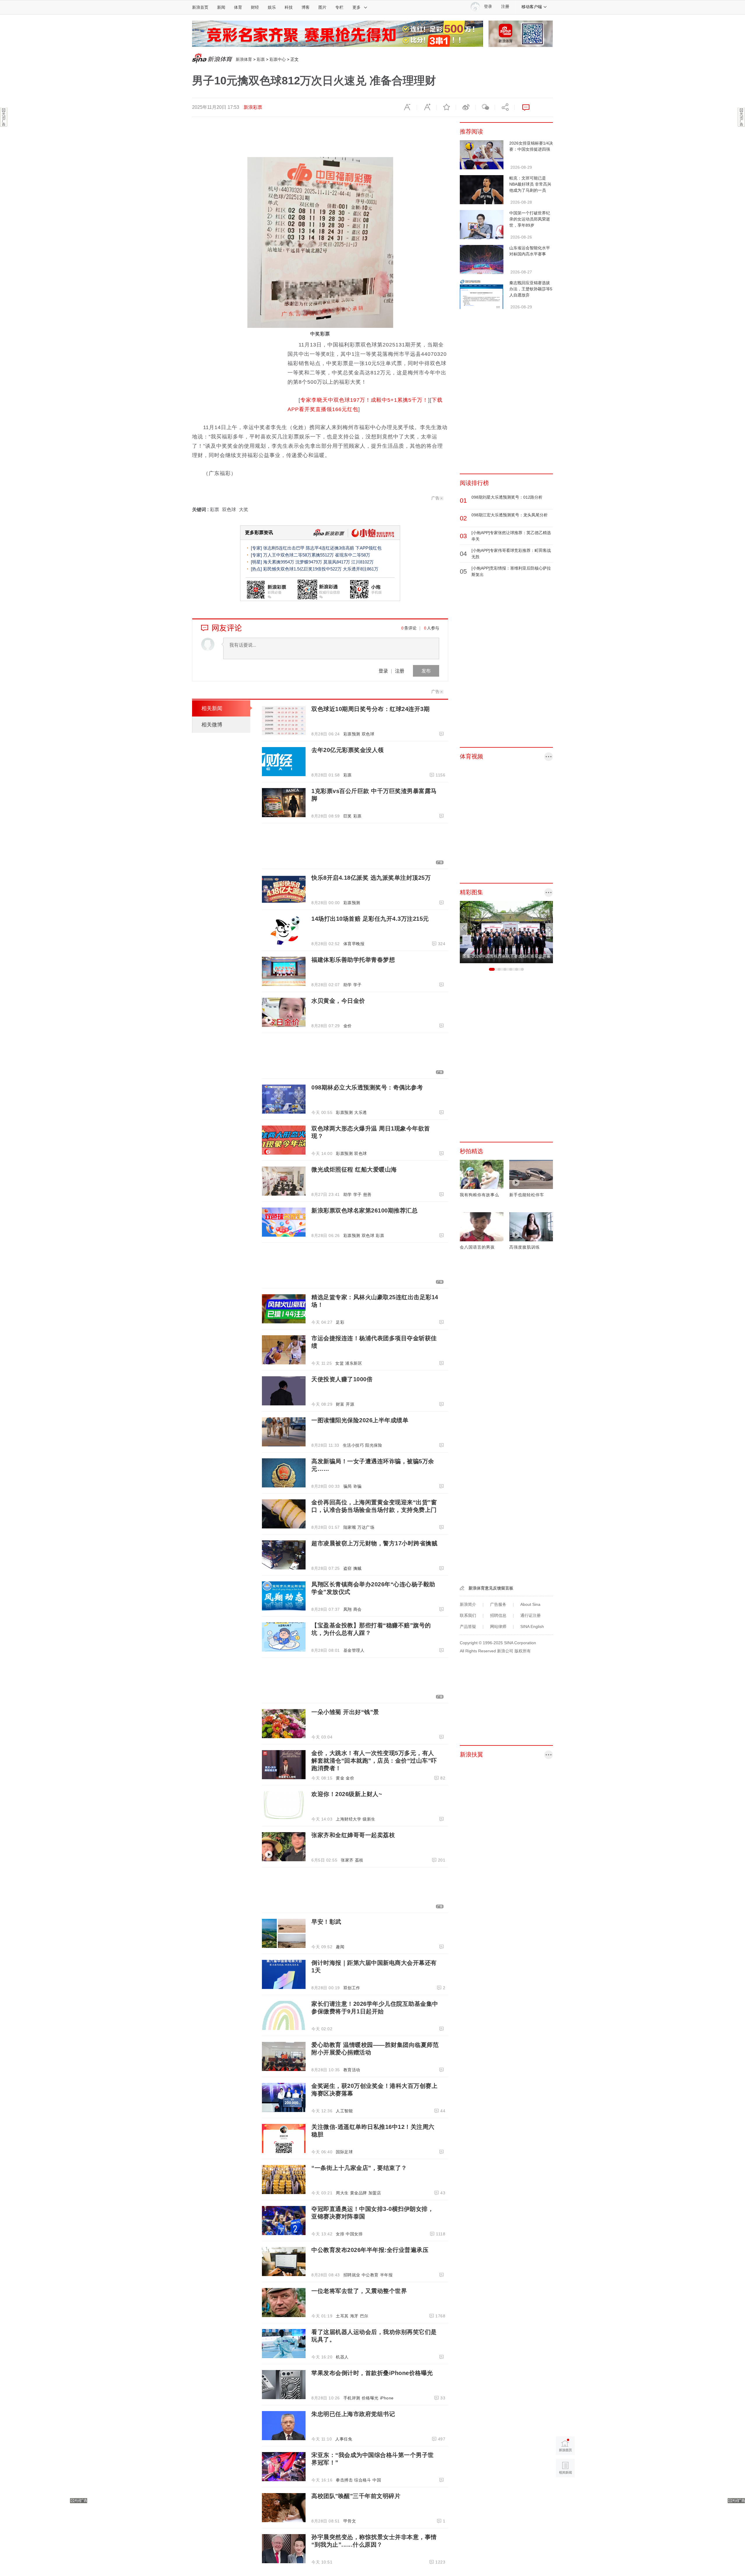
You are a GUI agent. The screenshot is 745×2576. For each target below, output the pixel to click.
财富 (340, 1404)
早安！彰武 (326, 1922)
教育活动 (352, 2070)
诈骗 (358, 1486)
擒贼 (358, 1568)
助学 (348, 985)
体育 (238, 7)
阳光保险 (374, 1445)
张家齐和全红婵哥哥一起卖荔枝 (353, 1835)
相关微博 (212, 725)
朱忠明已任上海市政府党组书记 (353, 2414)
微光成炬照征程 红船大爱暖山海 (354, 1169)
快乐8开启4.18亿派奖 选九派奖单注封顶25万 (371, 878)
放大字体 (427, 107)
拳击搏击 (344, 2480)
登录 (383, 671)
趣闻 (340, 1947)
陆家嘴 (350, 1527)
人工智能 (344, 2111)
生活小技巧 (353, 1445)
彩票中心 (278, 59)
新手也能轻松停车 (527, 1195)
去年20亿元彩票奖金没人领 (348, 750)
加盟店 (375, 2193)
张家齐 (347, 1860)
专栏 (339, 7)
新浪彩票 (253, 107)
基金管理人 (354, 1650)
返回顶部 (565, 2490)
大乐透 (361, 1112)
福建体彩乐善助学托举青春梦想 (353, 960)
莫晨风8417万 (337, 562)
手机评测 (352, 2398)
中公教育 (370, 2275)
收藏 (446, 107)
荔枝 (359, 1860)
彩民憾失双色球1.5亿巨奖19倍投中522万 (302, 569)
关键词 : (201, 510)
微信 (485, 107)
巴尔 (364, 2316)
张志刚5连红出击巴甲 (284, 548)
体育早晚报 (354, 944)
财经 (255, 7)
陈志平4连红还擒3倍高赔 (330, 548)
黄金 (340, 1778)
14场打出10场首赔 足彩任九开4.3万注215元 (370, 919)
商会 (358, 1609)
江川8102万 (362, 562)
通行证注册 (531, 1615)
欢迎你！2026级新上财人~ (347, 1794)
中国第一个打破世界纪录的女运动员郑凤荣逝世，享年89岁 (530, 219)
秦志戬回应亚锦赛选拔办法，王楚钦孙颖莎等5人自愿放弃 (531, 289)
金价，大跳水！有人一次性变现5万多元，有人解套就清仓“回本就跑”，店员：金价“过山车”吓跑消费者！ (374, 1761)
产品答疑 (468, 1626)
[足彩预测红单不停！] (338, 33)
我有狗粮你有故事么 (479, 1195)
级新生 (369, 1819)
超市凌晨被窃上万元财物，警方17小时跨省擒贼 (374, 1543)
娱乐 (272, 7)
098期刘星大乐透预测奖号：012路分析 (507, 497)
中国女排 (354, 2234)
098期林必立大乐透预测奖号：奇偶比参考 (367, 1087)
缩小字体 (407, 107)
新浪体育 (244, 59)
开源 (350, 1404)
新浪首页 (200, 7)
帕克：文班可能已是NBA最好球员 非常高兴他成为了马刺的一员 (530, 184)
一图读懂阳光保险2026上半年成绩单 (360, 1420)
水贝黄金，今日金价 (338, 1001)
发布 (426, 671)
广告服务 (498, 1604)
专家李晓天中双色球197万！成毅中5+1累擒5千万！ (364, 400)
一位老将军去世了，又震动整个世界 (359, 2291)
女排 (340, 2234)
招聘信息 (498, 1615)
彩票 (261, 59)
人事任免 (344, 2439)
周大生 (342, 2193)
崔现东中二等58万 (353, 555)
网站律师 (498, 1626)
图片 (322, 7)
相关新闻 (212, 708)
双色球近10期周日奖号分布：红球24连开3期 (370, 709)
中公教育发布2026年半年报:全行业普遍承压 (370, 2250)
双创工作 (352, 1988)
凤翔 (348, 1609)
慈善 (367, 1194)
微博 (466, 107)
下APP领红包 (368, 548)
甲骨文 (350, 2521)
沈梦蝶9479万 (309, 562)
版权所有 (523, 1651)
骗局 (348, 1486)
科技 (289, 7)
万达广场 (366, 1527)
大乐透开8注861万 (361, 569)
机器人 (342, 2357)
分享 (505, 107)
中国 (377, 2480)
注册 (505, 7)
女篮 (339, 1363)
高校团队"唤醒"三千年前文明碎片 (356, 2496)
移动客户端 (532, 7)
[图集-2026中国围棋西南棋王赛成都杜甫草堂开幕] (506, 932)
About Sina (530, 1604)
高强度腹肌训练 (525, 1247)
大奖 (244, 510)
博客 (306, 7)
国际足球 (344, 2152)
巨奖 (348, 816)
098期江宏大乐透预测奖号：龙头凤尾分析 (510, 515)
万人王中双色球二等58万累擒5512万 (298, 555)
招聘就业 (352, 2275)
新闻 (221, 7)
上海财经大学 (348, 1819)
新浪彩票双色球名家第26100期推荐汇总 (364, 1210)
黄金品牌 (359, 2193)
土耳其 (342, 2316)
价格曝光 (370, 2398)
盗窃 (348, 1568)
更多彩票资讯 (259, 533)
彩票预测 (352, 734)
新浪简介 (468, 1604)
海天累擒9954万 (279, 562)
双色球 (229, 510)
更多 (356, 7)
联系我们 (468, 1615)
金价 (348, 1026)
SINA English (532, 1626)
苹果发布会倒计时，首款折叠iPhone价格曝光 (372, 2373)
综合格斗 (363, 2480)
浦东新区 (354, 1363)
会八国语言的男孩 (477, 1247)
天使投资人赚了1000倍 (342, 1379)
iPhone (387, 2398)
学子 (358, 985)
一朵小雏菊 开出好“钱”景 (345, 1712)
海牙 (354, 2316)
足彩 (340, 1322)
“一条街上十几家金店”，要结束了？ (359, 2168)
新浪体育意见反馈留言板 (491, 1588)
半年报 (386, 2275)
